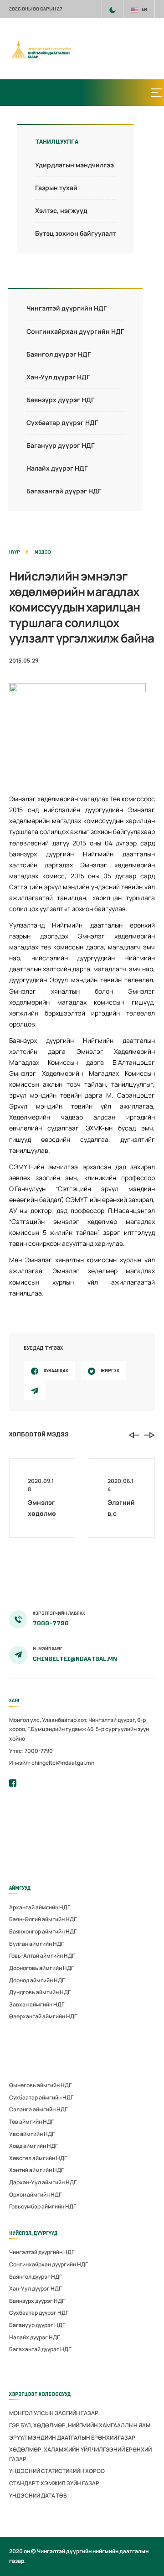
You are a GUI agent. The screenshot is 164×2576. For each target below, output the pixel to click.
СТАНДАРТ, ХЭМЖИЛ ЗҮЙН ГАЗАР (54, 2483)
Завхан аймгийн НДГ (37, 2004)
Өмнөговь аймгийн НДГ (40, 2085)
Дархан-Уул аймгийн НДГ (43, 2182)
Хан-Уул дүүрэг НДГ (58, 377)
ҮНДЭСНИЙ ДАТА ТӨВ (38, 2496)
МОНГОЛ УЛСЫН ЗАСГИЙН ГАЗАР (54, 2413)
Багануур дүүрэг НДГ (61, 445)
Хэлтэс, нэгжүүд (61, 210)
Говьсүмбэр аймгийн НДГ (43, 2206)
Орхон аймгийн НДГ (35, 2195)
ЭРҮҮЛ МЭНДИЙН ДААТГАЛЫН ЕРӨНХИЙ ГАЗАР (72, 2438)
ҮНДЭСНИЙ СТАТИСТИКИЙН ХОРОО (57, 2471)
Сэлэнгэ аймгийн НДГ (38, 2109)
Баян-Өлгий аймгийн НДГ (43, 1919)
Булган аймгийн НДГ (36, 1944)
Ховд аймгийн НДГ (33, 2146)
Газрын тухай (56, 188)
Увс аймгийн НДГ (32, 2134)
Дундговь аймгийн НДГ (40, 1992)
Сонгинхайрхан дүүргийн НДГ (75, 331)
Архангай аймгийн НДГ (40, 1907)
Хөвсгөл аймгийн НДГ (38, 2158)
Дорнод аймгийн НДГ (37, 1980)
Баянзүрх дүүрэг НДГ (61, 400)
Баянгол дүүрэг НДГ (59, 354)
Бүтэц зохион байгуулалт (75, 233)
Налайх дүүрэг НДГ (57, 468)
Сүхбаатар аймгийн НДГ (41, 2097)
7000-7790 (51, 1623)
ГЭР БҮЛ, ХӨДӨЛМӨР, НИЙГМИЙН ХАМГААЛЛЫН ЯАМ (80, 2425)
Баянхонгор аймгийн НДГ (43, 1931)
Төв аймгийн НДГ (31, 2122)
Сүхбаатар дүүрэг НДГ (62, 422)
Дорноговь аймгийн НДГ (41, 1968)
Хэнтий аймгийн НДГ (36, 2170)
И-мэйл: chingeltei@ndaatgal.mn (52, 1763)
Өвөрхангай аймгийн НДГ (43, 2016)
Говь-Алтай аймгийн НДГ (42, 1956)
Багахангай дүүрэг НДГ (64, 491)
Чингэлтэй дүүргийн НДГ (67, 308)
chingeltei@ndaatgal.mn (75, 1659)
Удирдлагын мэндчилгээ (74, 165)
